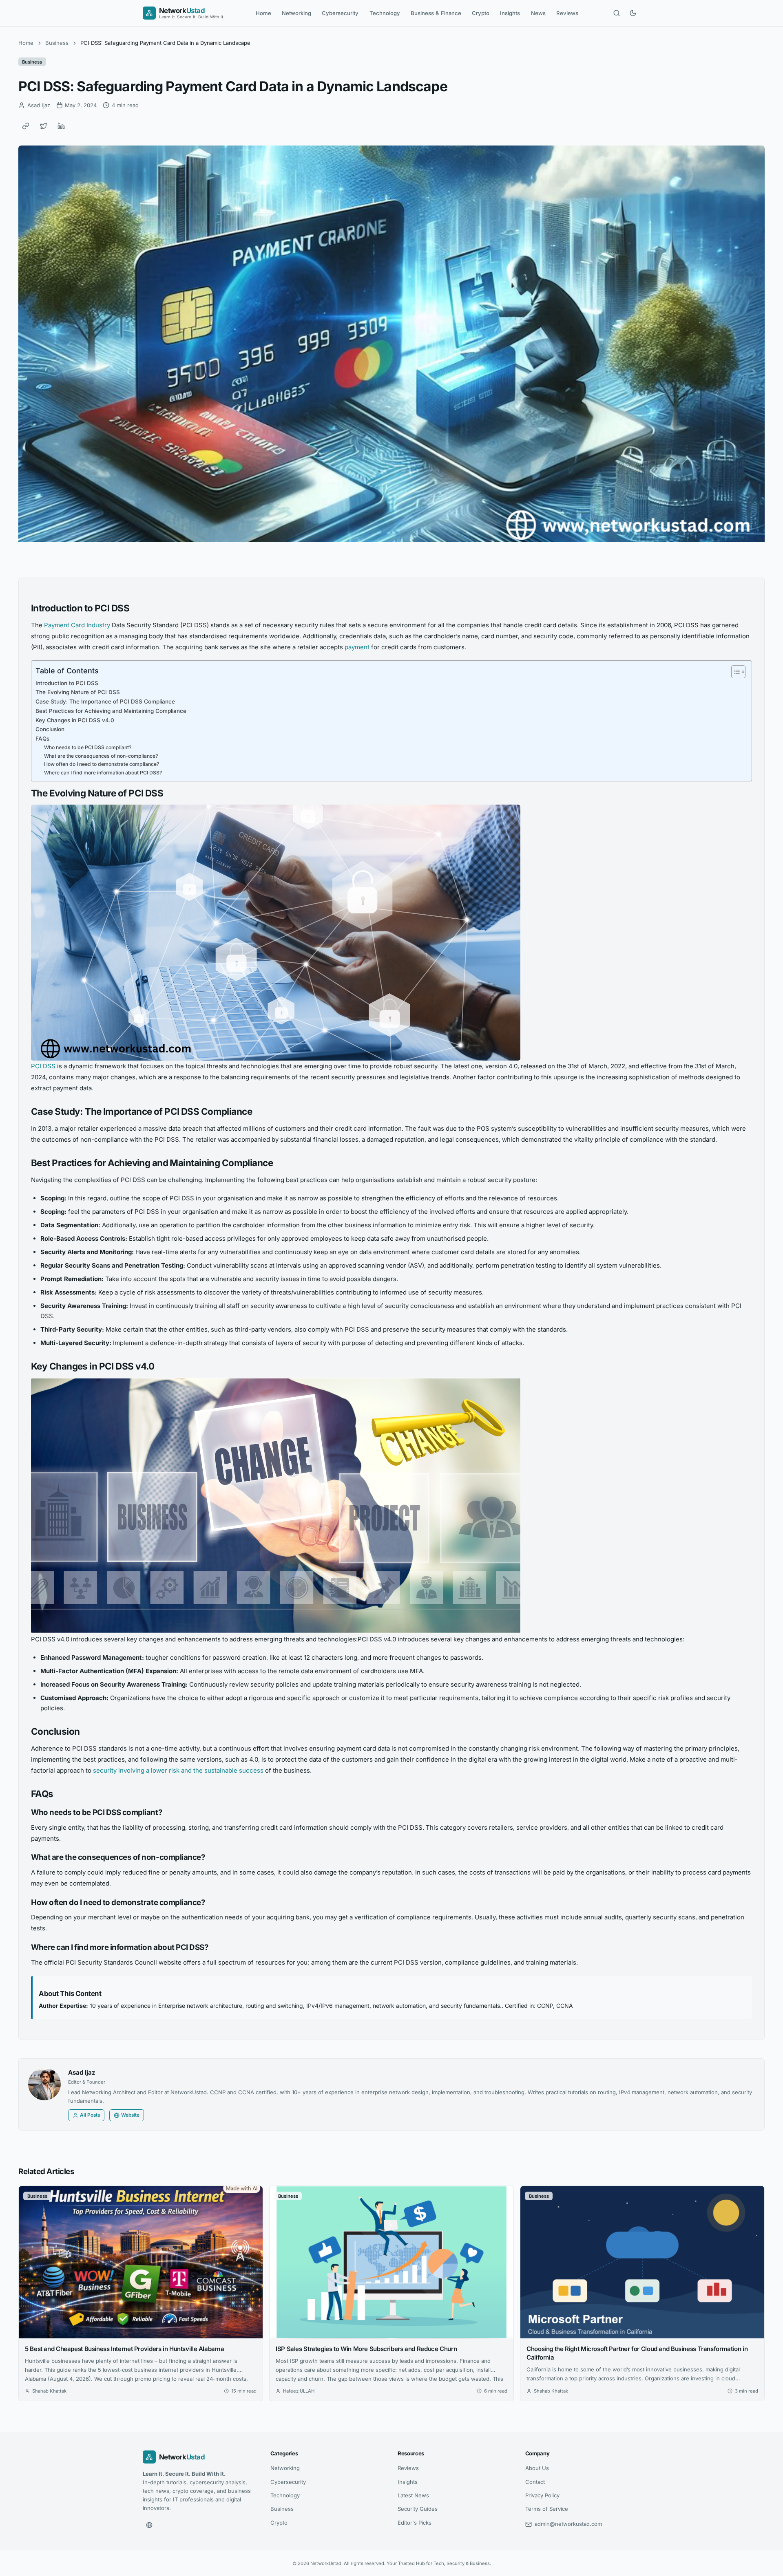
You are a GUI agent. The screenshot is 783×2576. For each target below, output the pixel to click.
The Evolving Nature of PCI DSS (78, 692)
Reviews (567, 13)
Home (263, 13)
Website (130, 2115)
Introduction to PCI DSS (67, 683)
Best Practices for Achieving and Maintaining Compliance (111, 711)
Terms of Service (547, 2509)
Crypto (481, 13)
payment (357, 647)
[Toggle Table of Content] (734, 672)
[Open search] (617, 13)
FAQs (42, 739)
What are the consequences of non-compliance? (101, 756)
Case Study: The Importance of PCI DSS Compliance (105, 701)
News (538, 13)
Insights (510, 13)
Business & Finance (436, 13)
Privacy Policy (542, 2495)
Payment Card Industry (77, 625)
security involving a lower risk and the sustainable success (178, 1770)
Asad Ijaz (82, 2072)
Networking (296, 13)
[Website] (149, 2525)
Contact (535, 2482)
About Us (537, 2468)
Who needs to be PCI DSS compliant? (88, 747)
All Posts (90, 2115)
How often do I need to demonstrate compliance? (102, 764)
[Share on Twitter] (44, 126)
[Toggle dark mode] (633, 13)
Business (57, 43)
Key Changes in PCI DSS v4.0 (75, 720)
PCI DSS (43, 1066)
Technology (385, 13)
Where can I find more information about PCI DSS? (103, 773)
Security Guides (418, 2509)
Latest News (413, 2495)
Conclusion (50, 729)
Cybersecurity (340, 13)
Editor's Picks (415, 2523)
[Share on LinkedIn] (61, 126)
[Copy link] (26, 126)
